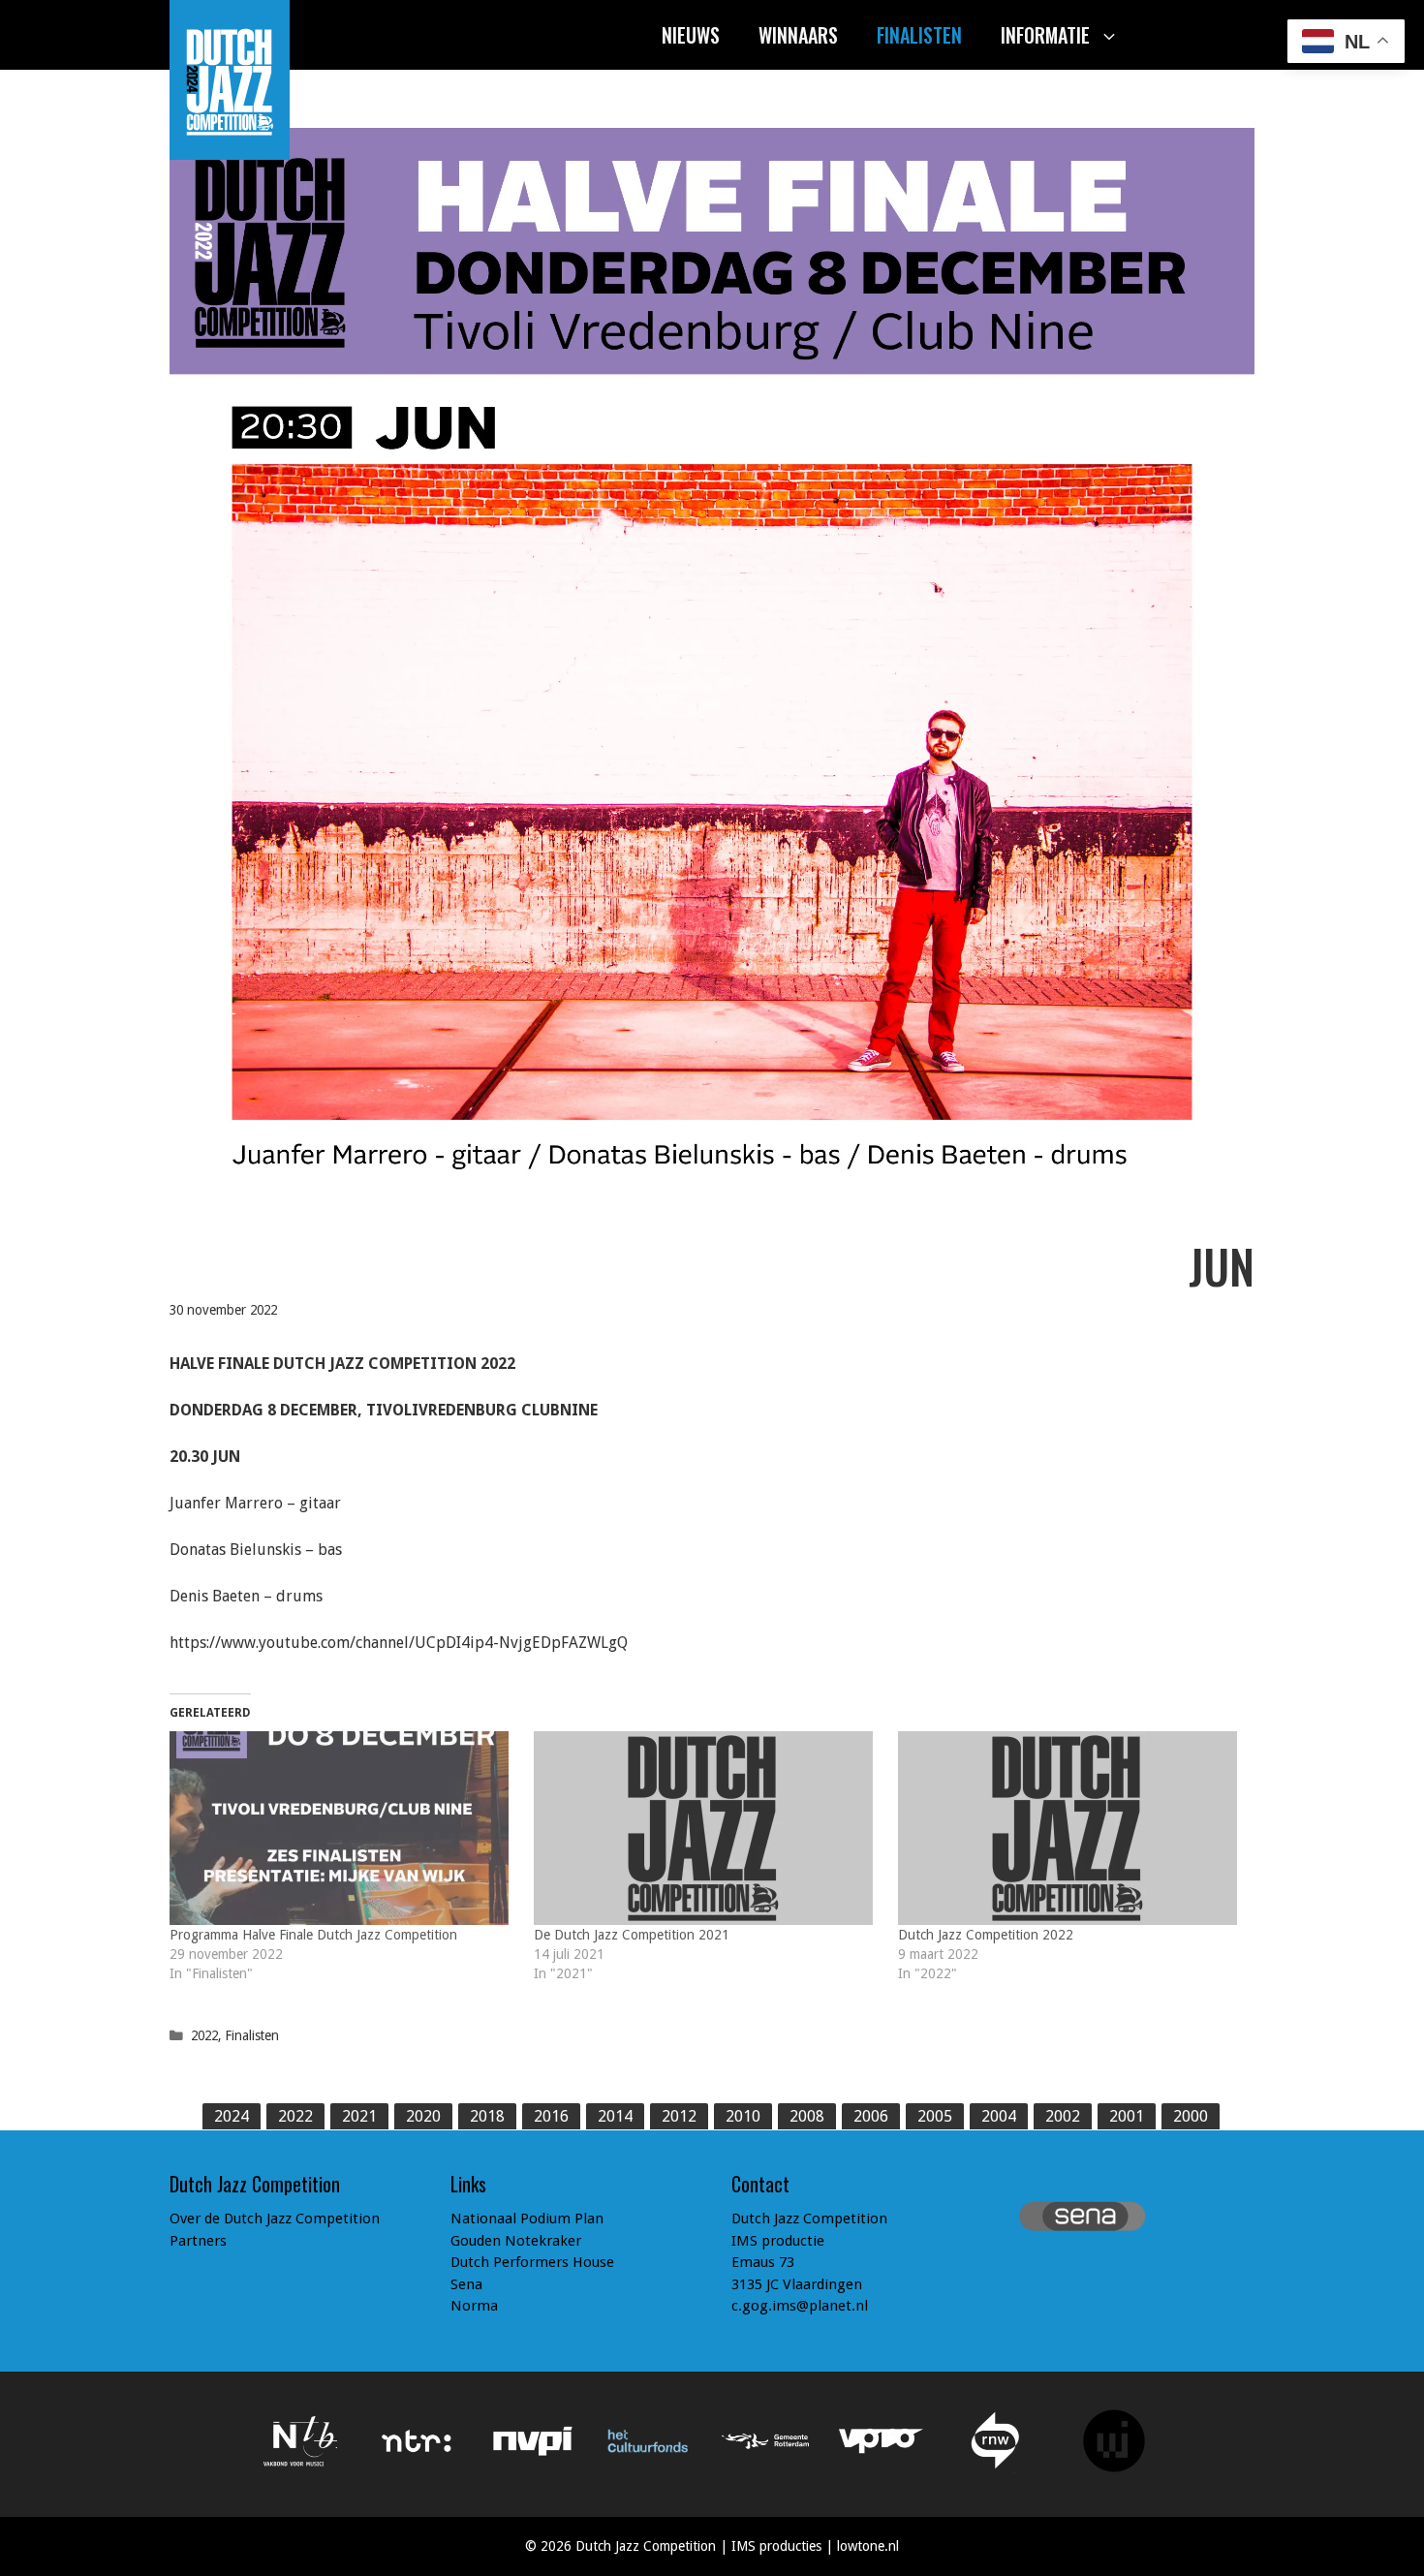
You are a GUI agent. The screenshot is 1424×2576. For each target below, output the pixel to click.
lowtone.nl (868, 2546)
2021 (359, 2116)
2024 (232, 2116)
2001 (1127, 2116)
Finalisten (919, 35)
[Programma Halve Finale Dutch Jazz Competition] (342, 1828)
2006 (871, 2116)
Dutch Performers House (532, 2262)
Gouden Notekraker (516, 2241)
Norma (474, 2306)
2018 (487, 2116)
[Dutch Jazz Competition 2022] (1070, 1828)
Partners (198, 2241)
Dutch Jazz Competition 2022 (986, 1935)
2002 (1063, 2116)
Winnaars (798, 35)
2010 (743, 2116)
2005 (935, 2116)
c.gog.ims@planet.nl (800, 2306)
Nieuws (691, 35)
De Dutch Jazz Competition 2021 (632, 1935)
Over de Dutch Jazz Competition (275, 2219)
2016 (551, 2116)
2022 (204, 2035)
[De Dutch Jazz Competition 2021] (706, 1828)
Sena (466, 2284)
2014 (615, 2116)
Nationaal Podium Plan (527, 2219)
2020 (423, 2116)
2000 (1191, 2116)
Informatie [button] (1045, 35)
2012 (679, 2116)
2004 (999, 2116)
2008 (807, 2116)
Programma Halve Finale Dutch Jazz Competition (313, 1935)
